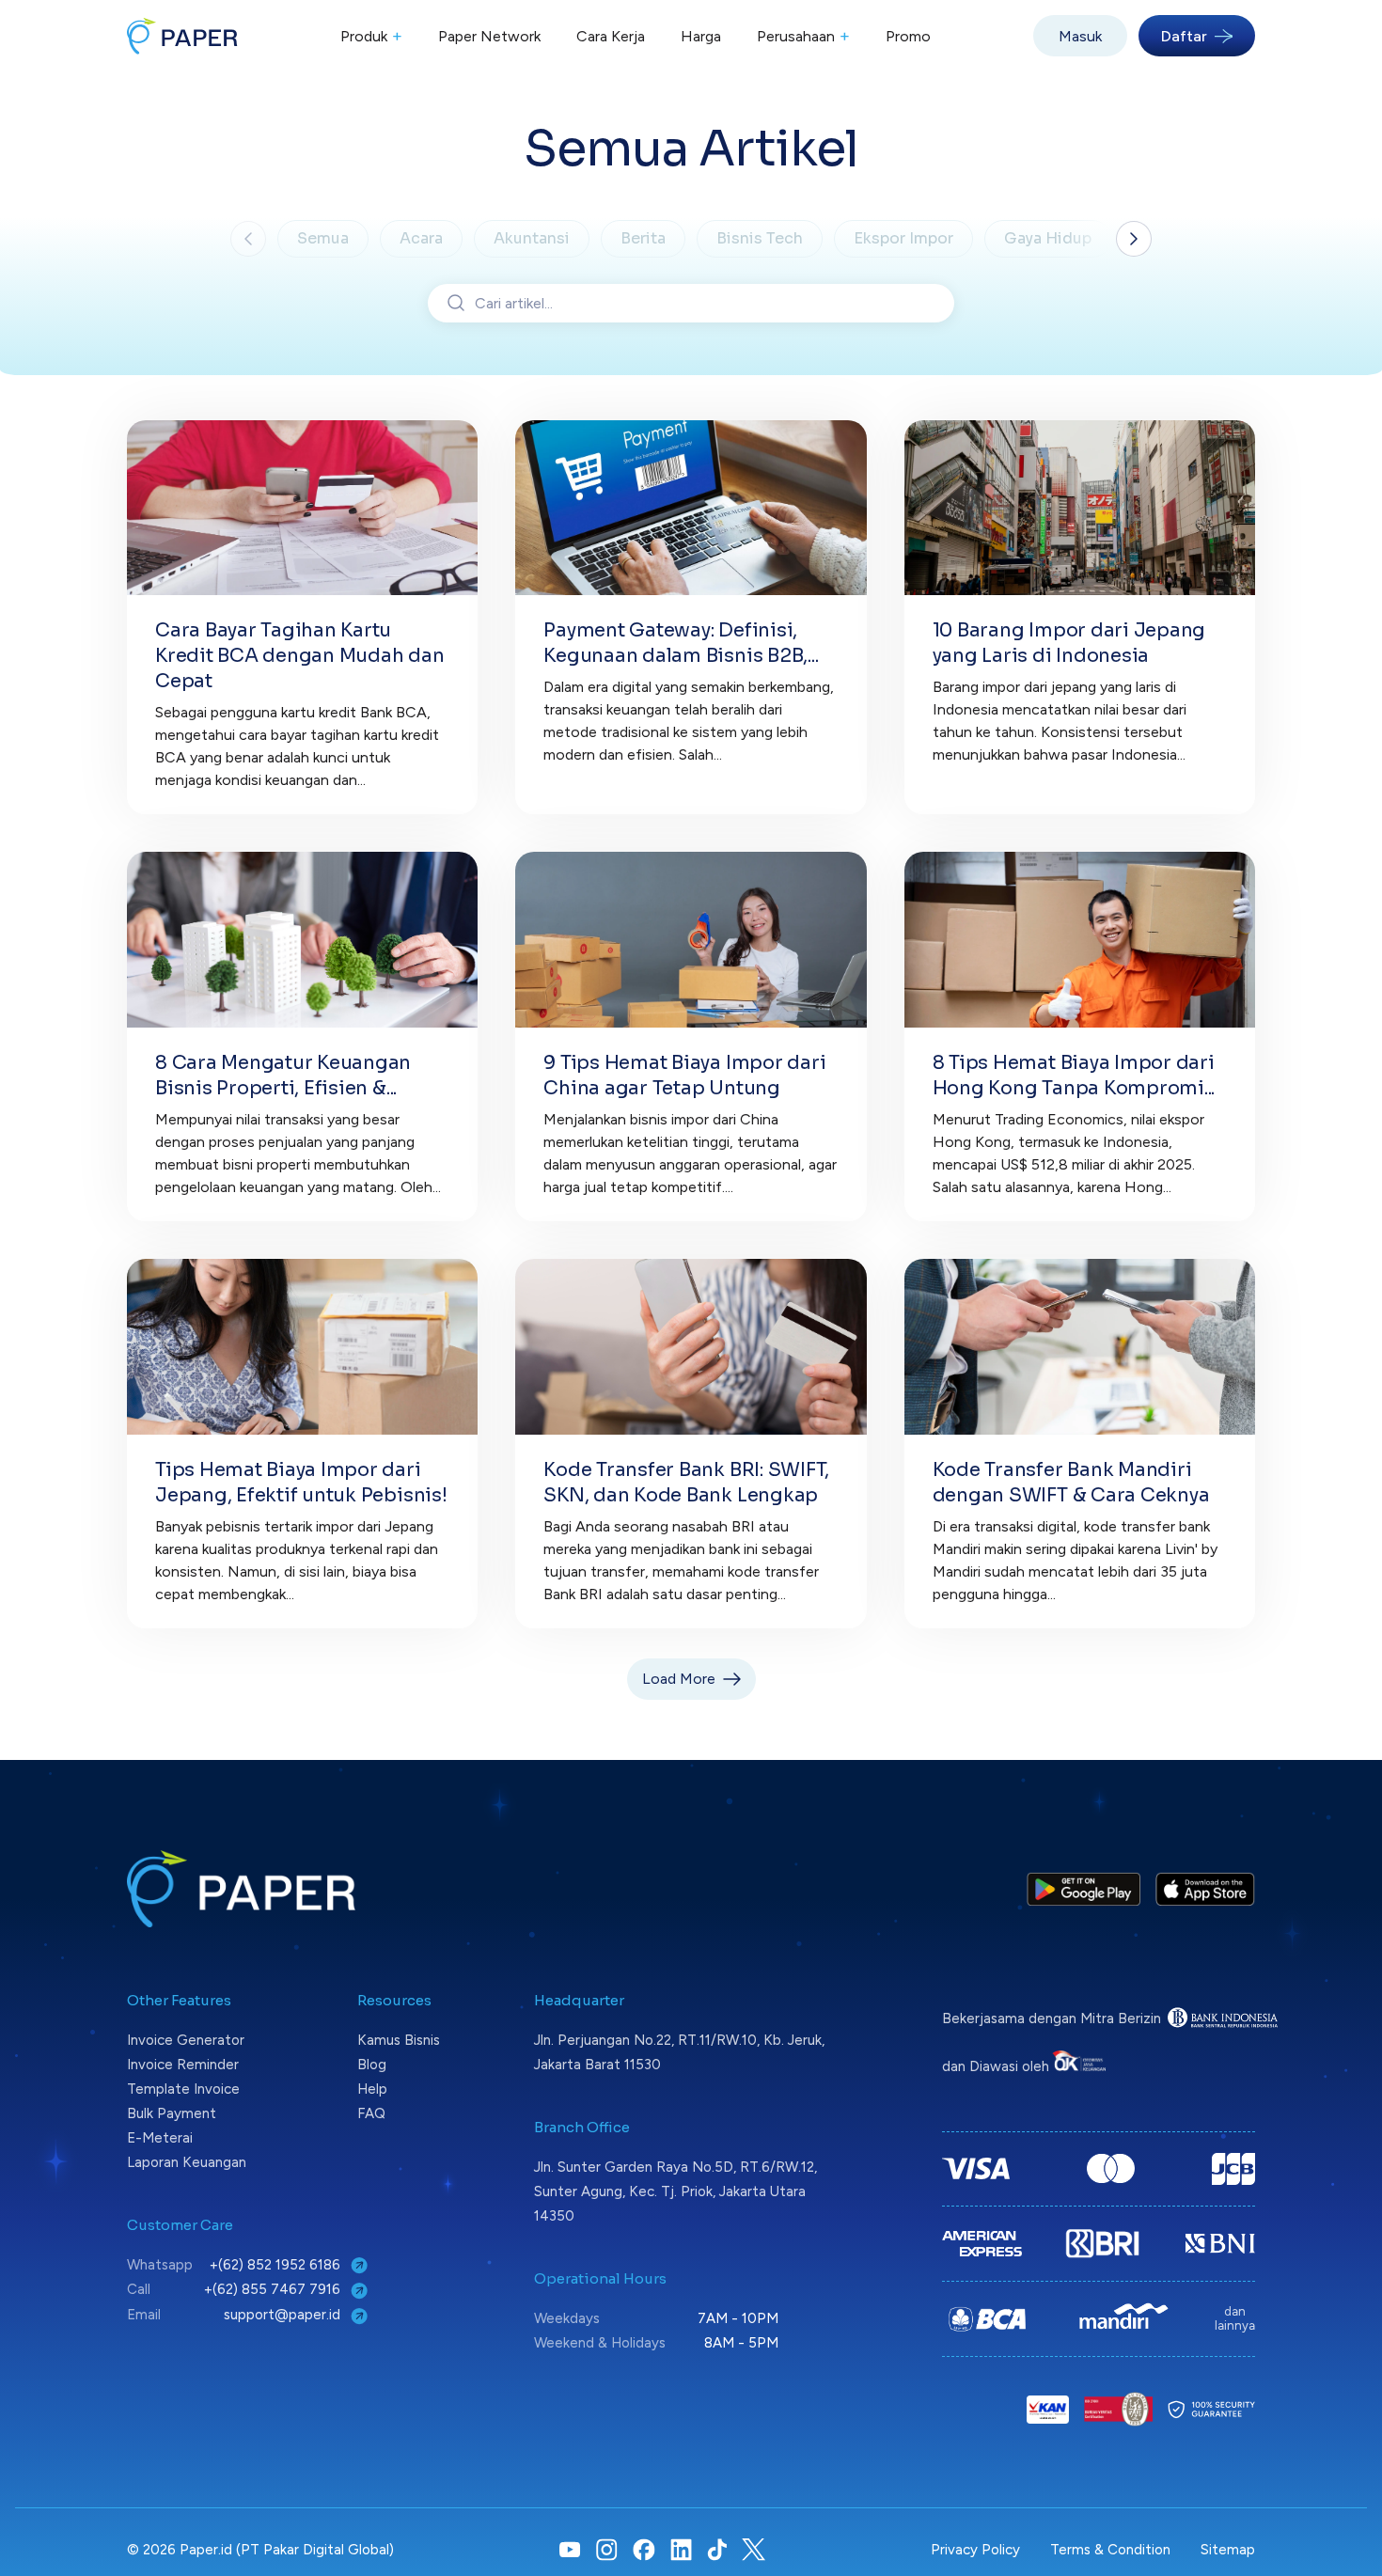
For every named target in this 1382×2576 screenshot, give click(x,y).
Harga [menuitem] (701, 36)
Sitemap (1228, 2550)
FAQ (371, 2113)
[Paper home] (182, 36)
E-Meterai (160, 2138)
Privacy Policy (975, 2550)
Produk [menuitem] (371, 36)
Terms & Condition (1110, 2550)
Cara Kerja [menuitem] (611, 36)
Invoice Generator (186, 2040)
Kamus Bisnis (399, 2040)
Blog (372, 2065)
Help (372, 2089)
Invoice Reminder (183, 2065)
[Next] (1134, 239)
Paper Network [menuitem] (489, 36)
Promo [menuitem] (908, 36)
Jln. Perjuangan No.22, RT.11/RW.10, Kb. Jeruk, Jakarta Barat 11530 (679, 2052)
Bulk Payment (172, 2113)
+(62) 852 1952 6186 (277, 2265)
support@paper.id (284, 2315)
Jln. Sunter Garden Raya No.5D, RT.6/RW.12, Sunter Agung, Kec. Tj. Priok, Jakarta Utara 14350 (675, 2191)
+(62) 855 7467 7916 (274, 2289)
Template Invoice (183, 2089)
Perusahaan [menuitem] (803, 36)
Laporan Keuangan (187, 2162)
